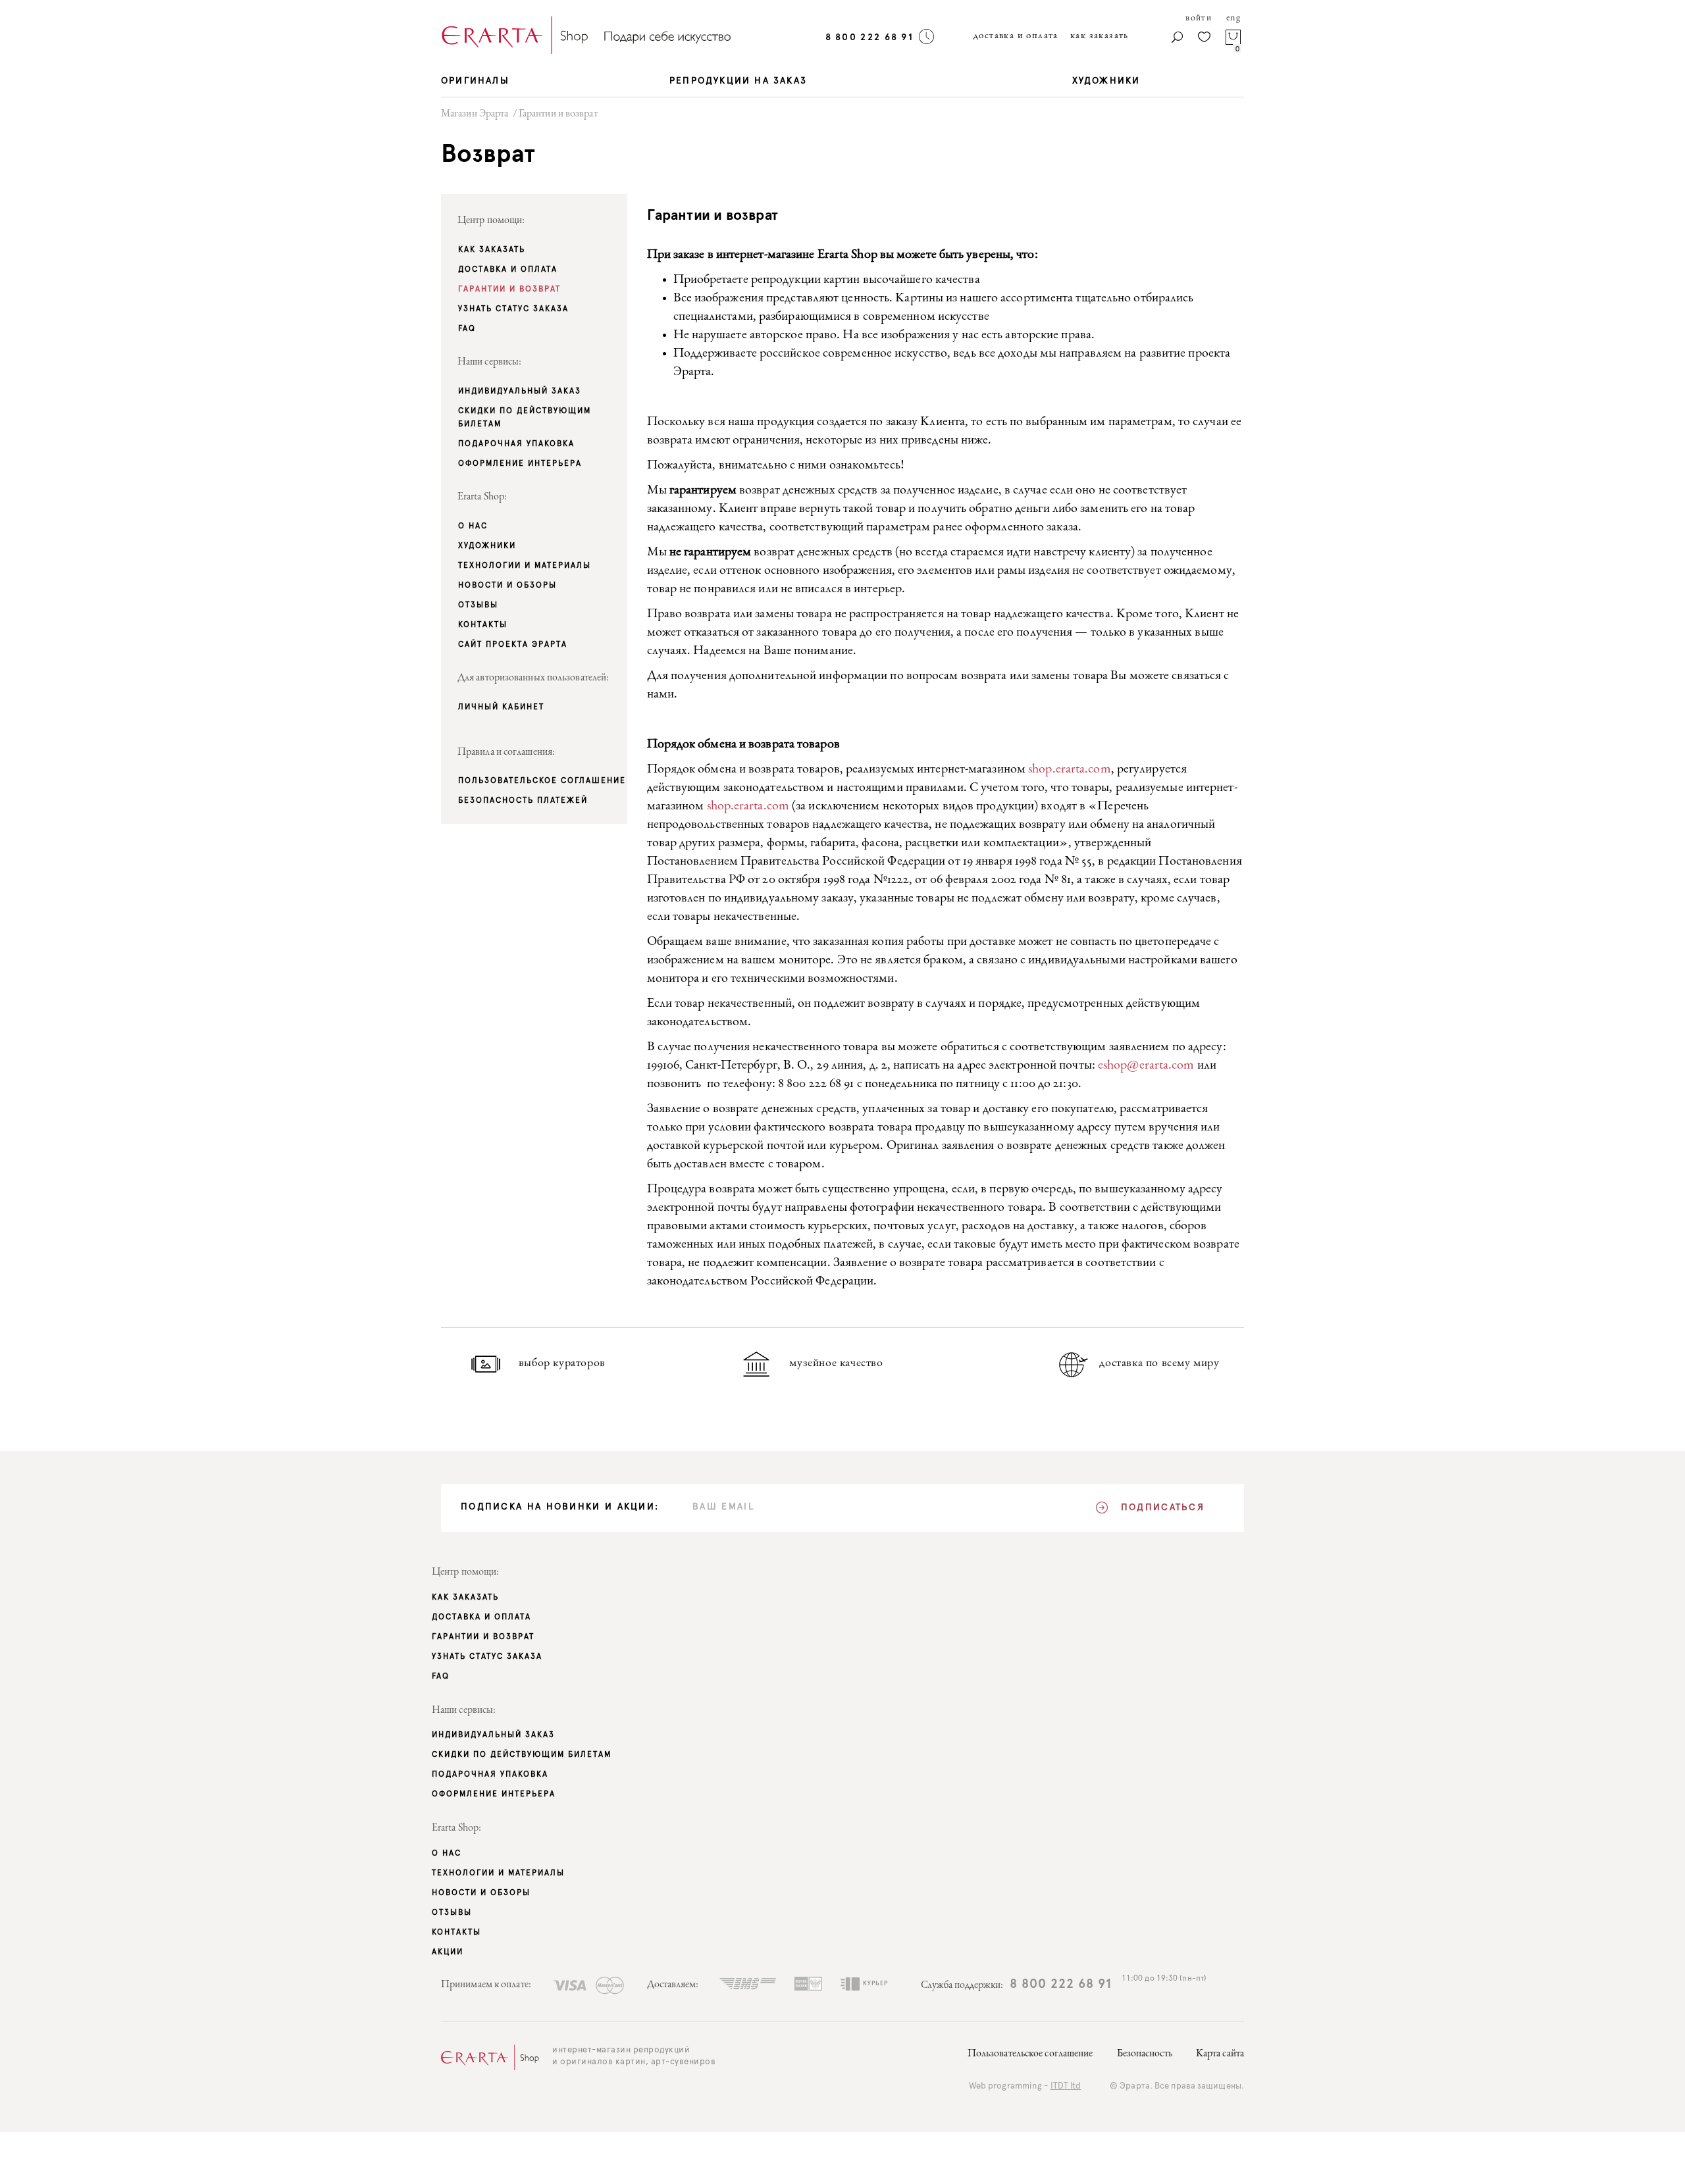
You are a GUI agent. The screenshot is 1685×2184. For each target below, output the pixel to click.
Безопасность (1145, 2054)
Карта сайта (1220, 2054)
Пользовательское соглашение (1030, 2054)
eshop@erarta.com (1146, 1066)
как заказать (1100, 36)
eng (1233, 18)
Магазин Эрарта (475, 114)
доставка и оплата (1016, 36)
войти (1199, 18)
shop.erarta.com (1070, 770)
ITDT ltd (1066, 2086)
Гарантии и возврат (558, 114)
